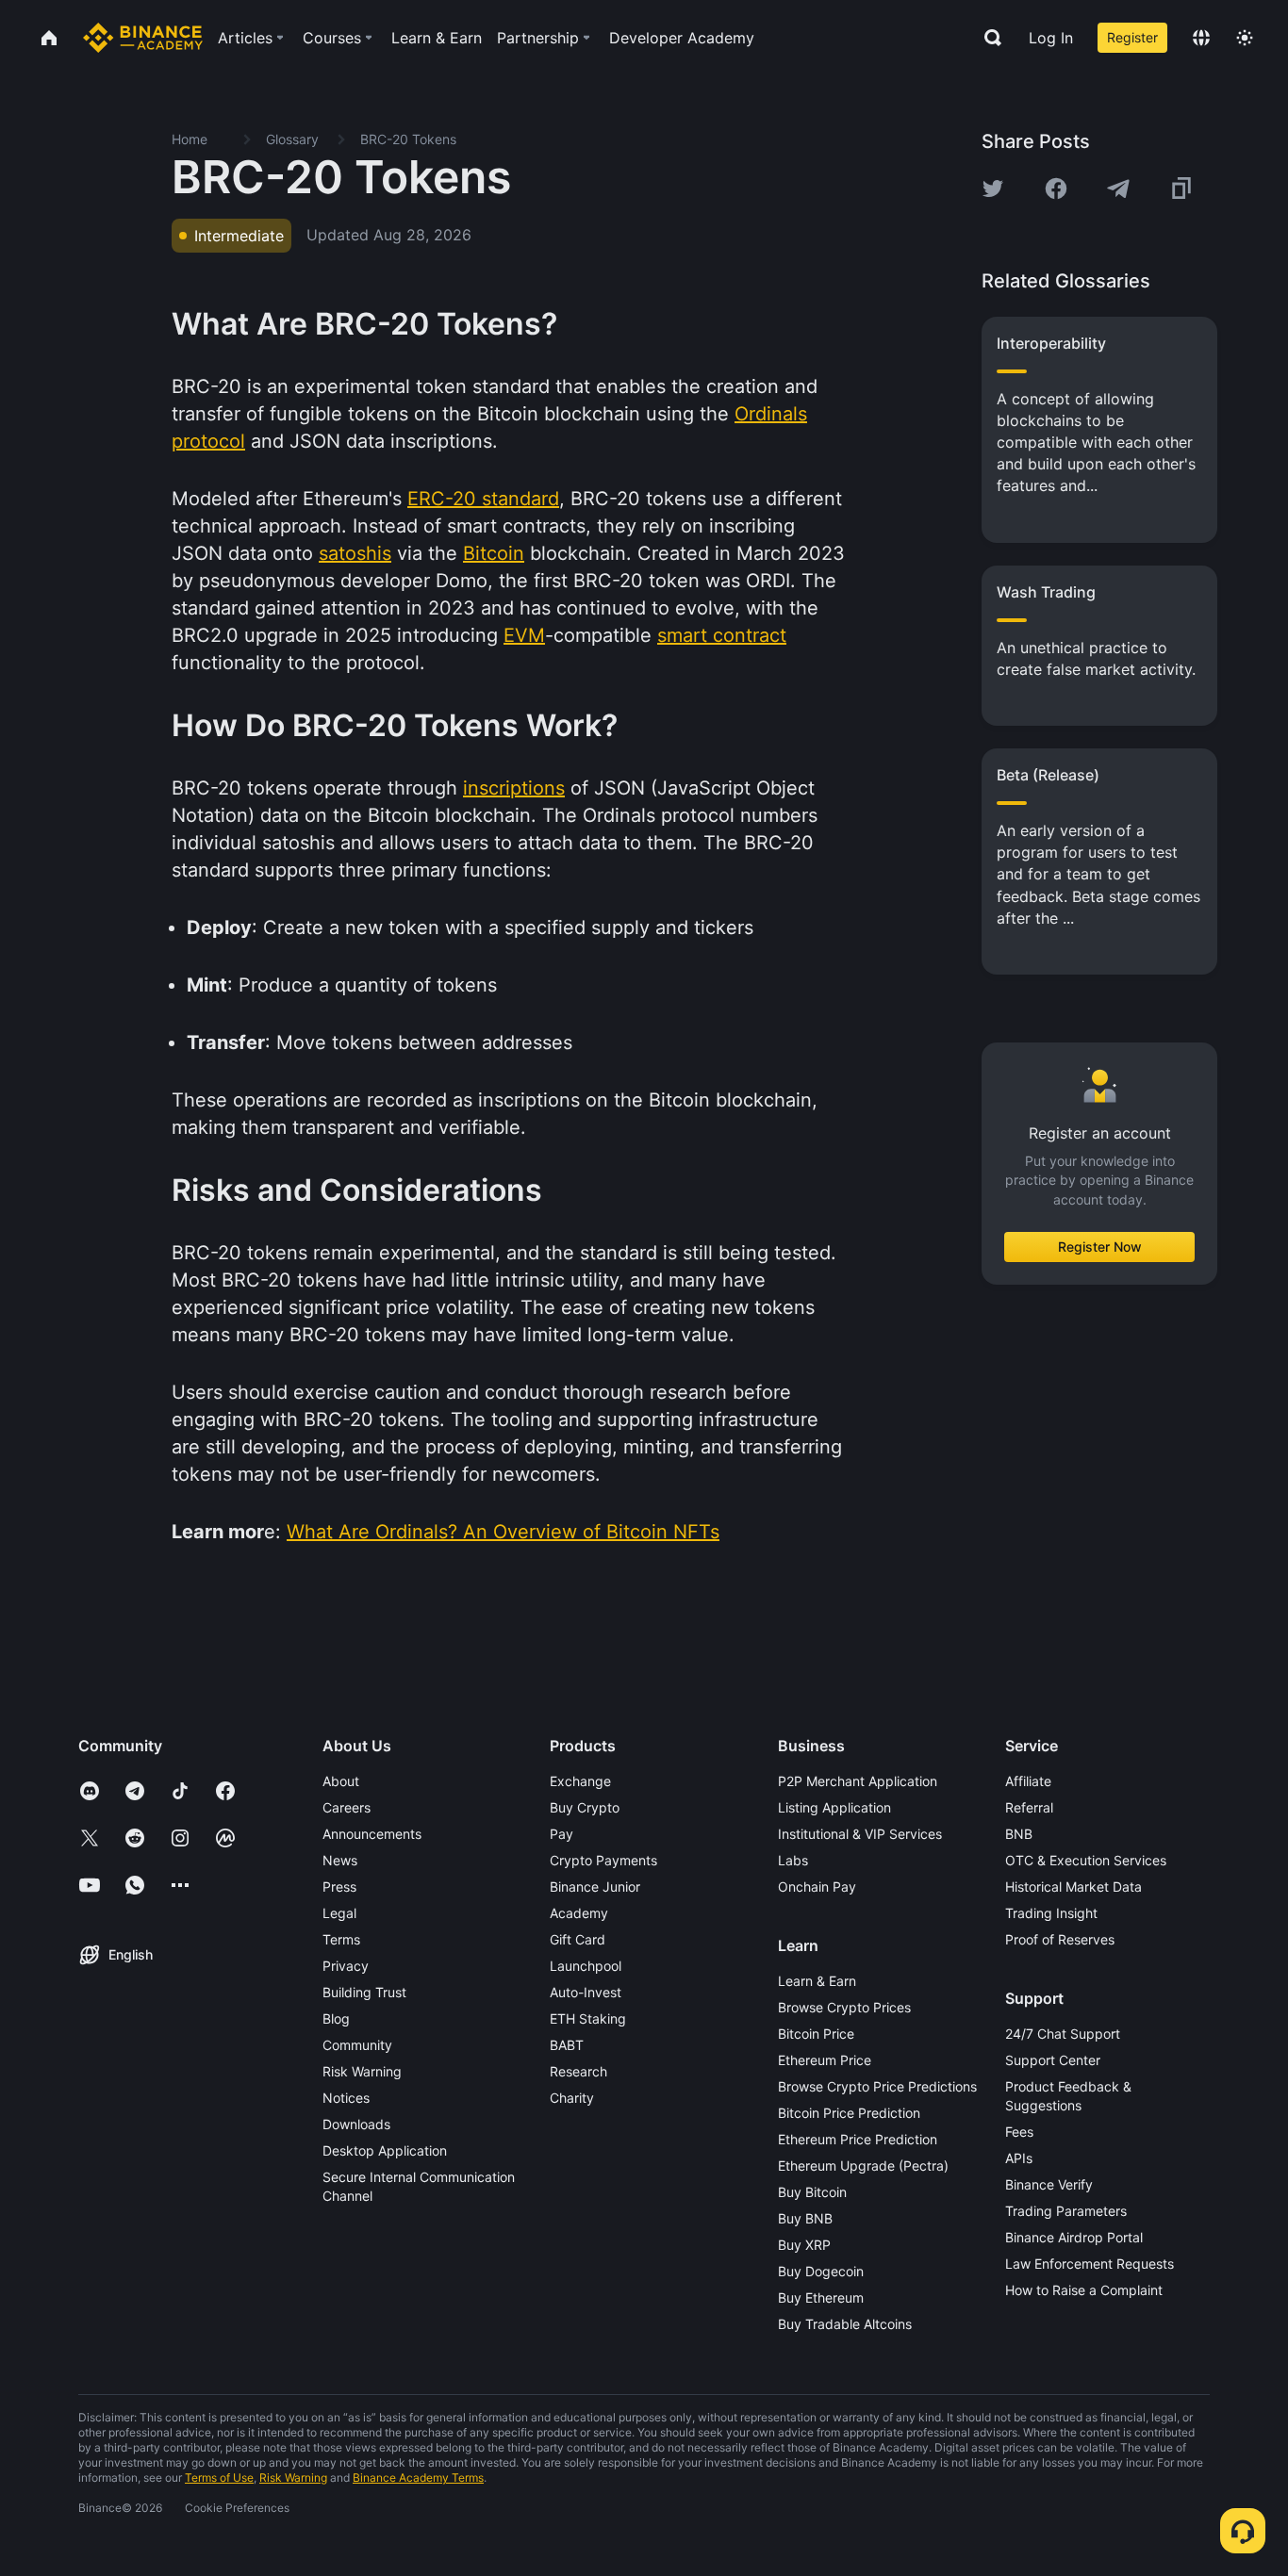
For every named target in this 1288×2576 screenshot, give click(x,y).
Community (357, 2045)
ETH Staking (588, 2018)
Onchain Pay (817, 1887)
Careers (347, 1807)
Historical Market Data (1073, 1887)
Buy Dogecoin (821, 2271)
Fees (1019, 2132)
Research (578, 2071)
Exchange (580, 1781)
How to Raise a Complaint (1084, 2290)
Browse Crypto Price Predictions (877, 2086)
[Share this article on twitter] (993, 189)
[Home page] (143, 38)
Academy (579, 1913)
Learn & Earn (817, 1981)
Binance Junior (595, 1887)
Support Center (1053, 2060)
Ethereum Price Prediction (858, 2139)
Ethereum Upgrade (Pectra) (863, 2166)
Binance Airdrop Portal (1074, 2237)
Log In (1051, 38)
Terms (341, 1939)
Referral (1029, 1807)
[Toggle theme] (1245, 38)
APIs (1019, 2158)
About (341, 1781)
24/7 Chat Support (1063, 2034)
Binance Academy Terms (418, 2478)
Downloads (356, 2124)
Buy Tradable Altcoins (845, 2324)
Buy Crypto (585, 1807)
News (340, 1860)
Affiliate (1028, 1781)
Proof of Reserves (1060, 1939)
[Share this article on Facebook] (1056, 189)
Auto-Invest (586, 1992)
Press (339, 1887)
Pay (561, 1834)
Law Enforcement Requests (1090, 2264)
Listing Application (834, 1807)
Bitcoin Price (816, 2034)
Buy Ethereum (821, 2297)
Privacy (346, 1966)
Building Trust (364, 1992)
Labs (793, 1860)
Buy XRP (804, 2245)
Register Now (1100, 1247)
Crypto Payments (603, 1860)
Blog (336, 2018)
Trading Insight (1051, 1913)
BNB (1019, 1834)
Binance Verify (1049, 2184)
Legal (339, 1913)
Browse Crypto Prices (844, 2007)
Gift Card (578, 1939)
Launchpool (586, 1966)
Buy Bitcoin (812, 2192)
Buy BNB (805, 2218)
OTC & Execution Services (1086, 1860)
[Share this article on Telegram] (1118, 189)
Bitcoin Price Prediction (849, 2113)
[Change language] (1201, 38)
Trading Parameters (1066, 2211)
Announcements (372, 1834)
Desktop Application (385, 2150)
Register (1132, 37)
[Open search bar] (987, 38)
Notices (346, 2098)
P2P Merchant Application (858, 1781)
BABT (567, 2045)
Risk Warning (362, 2071)
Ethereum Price (825, 2060)
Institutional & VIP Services (860, 1834)
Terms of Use (219, 2478)
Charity (572, 2098)
